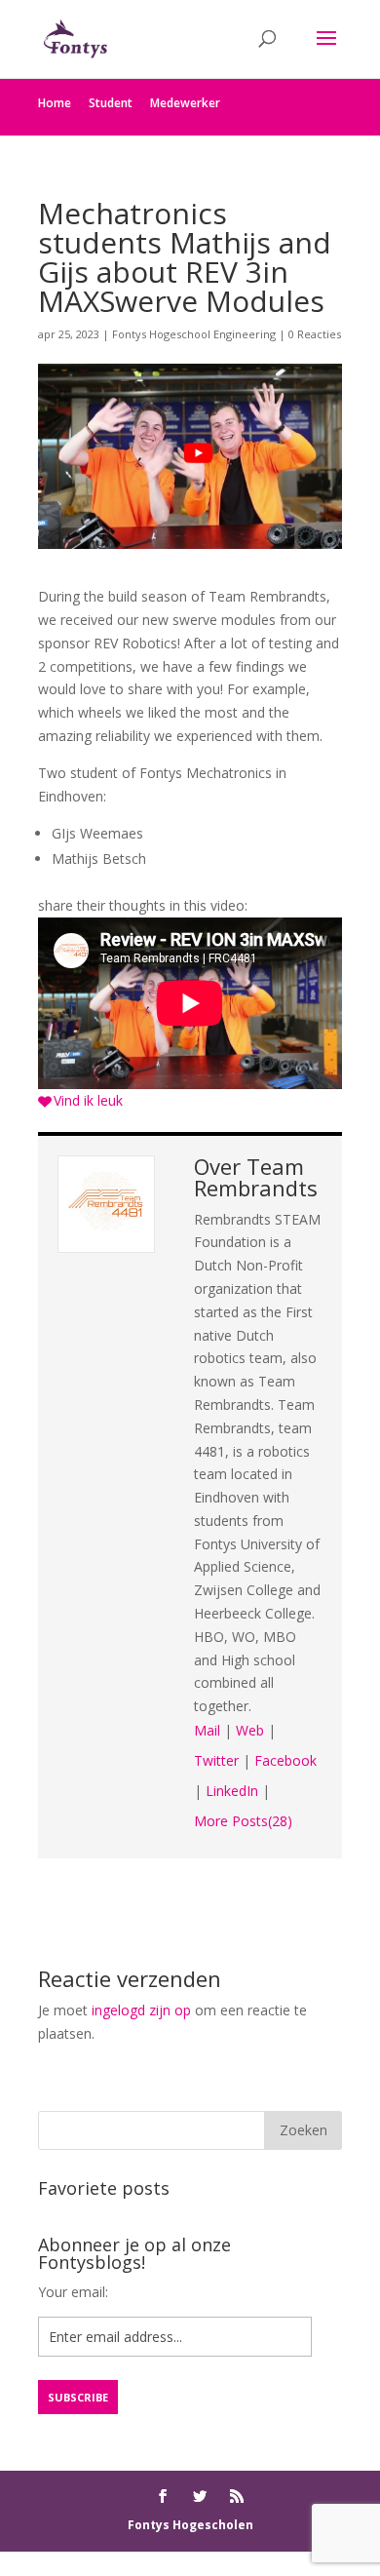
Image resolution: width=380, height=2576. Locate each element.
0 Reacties (315, 334)
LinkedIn (232, 1791)
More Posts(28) (243, 1821)
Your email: (73, 2292)
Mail (207, 1730)
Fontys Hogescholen (190, 2525)
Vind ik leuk (88, 1100)
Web (250, 1730)
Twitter (216, 1760)
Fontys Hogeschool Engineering (194, 334)
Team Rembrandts (256, 1177)
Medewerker (185, 103)
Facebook (285, 1760)
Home (55, 103)
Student (111, 103)
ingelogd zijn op (141, 2010)
